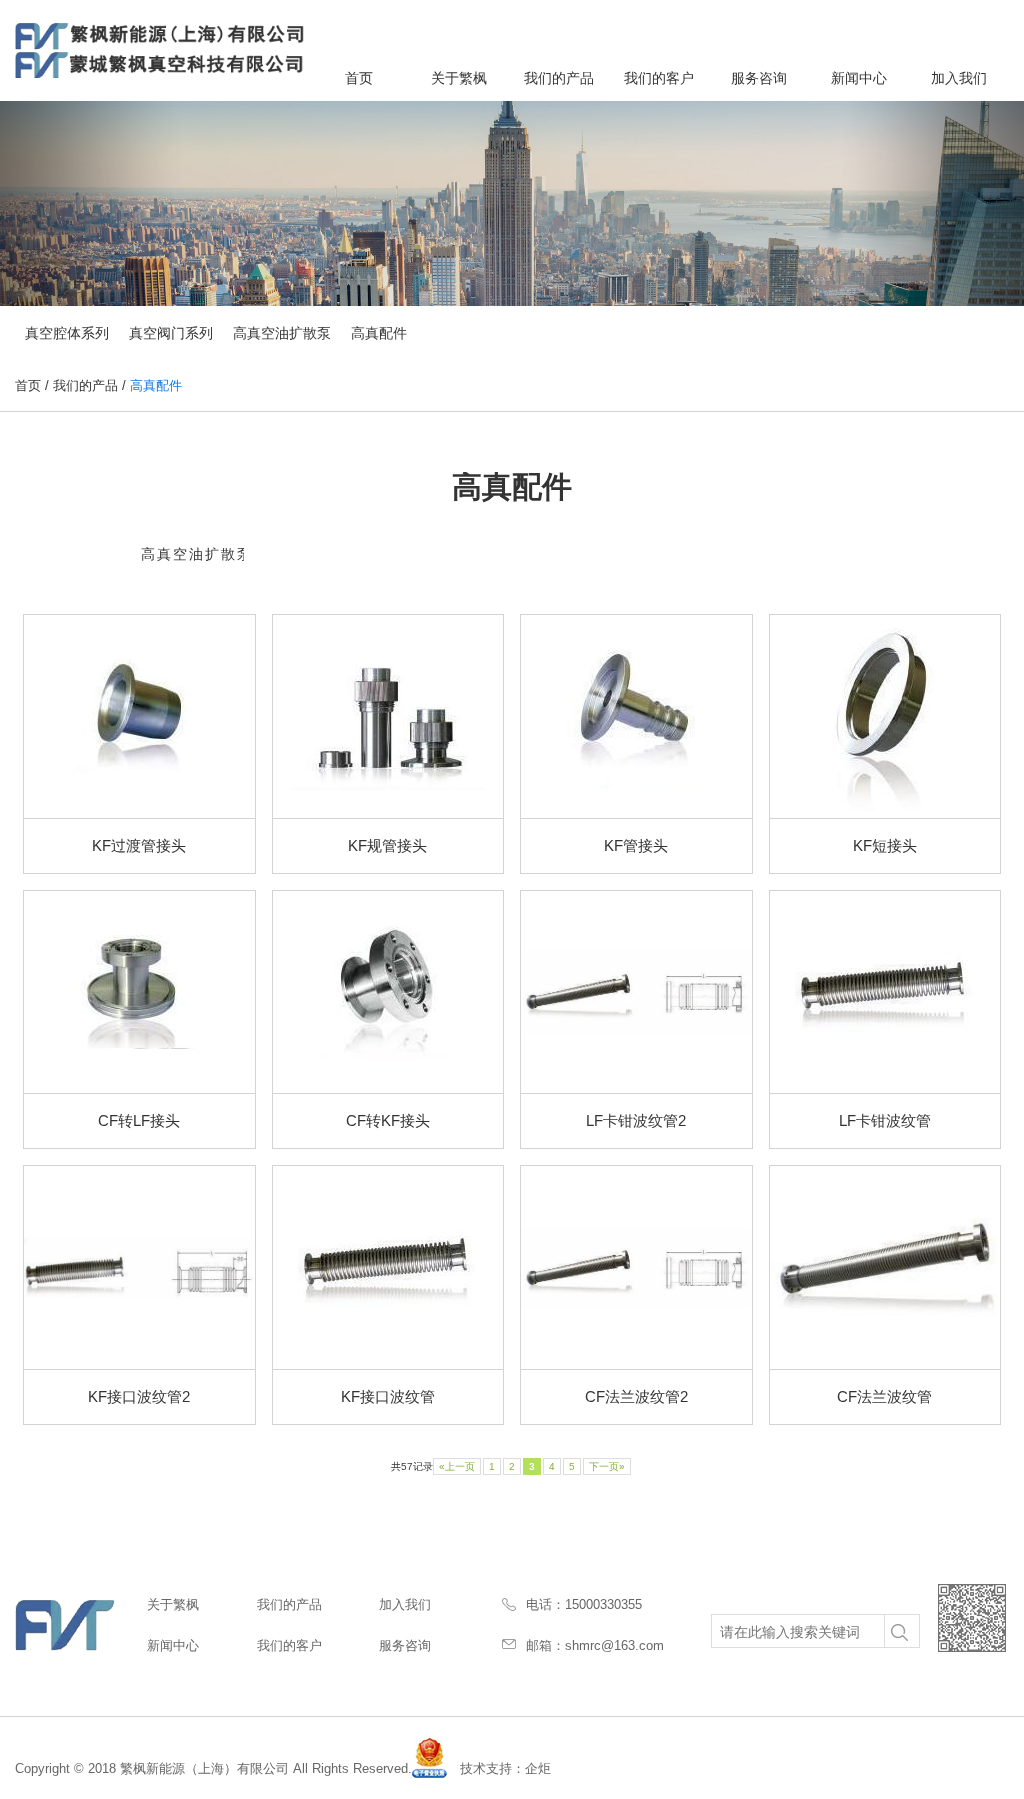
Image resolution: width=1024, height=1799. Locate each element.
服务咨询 (759, 78)
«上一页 (457, 1466)
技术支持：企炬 (505, 1768)
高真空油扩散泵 (282, 333)
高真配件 (379, 333)
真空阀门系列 (171, 333)
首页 (359, 78)
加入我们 (959, 78)
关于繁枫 (459, 78)
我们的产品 (559, 78)
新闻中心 (859, 78)
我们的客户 (659, 78)
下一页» (607, 1466)
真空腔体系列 (67, 333)
